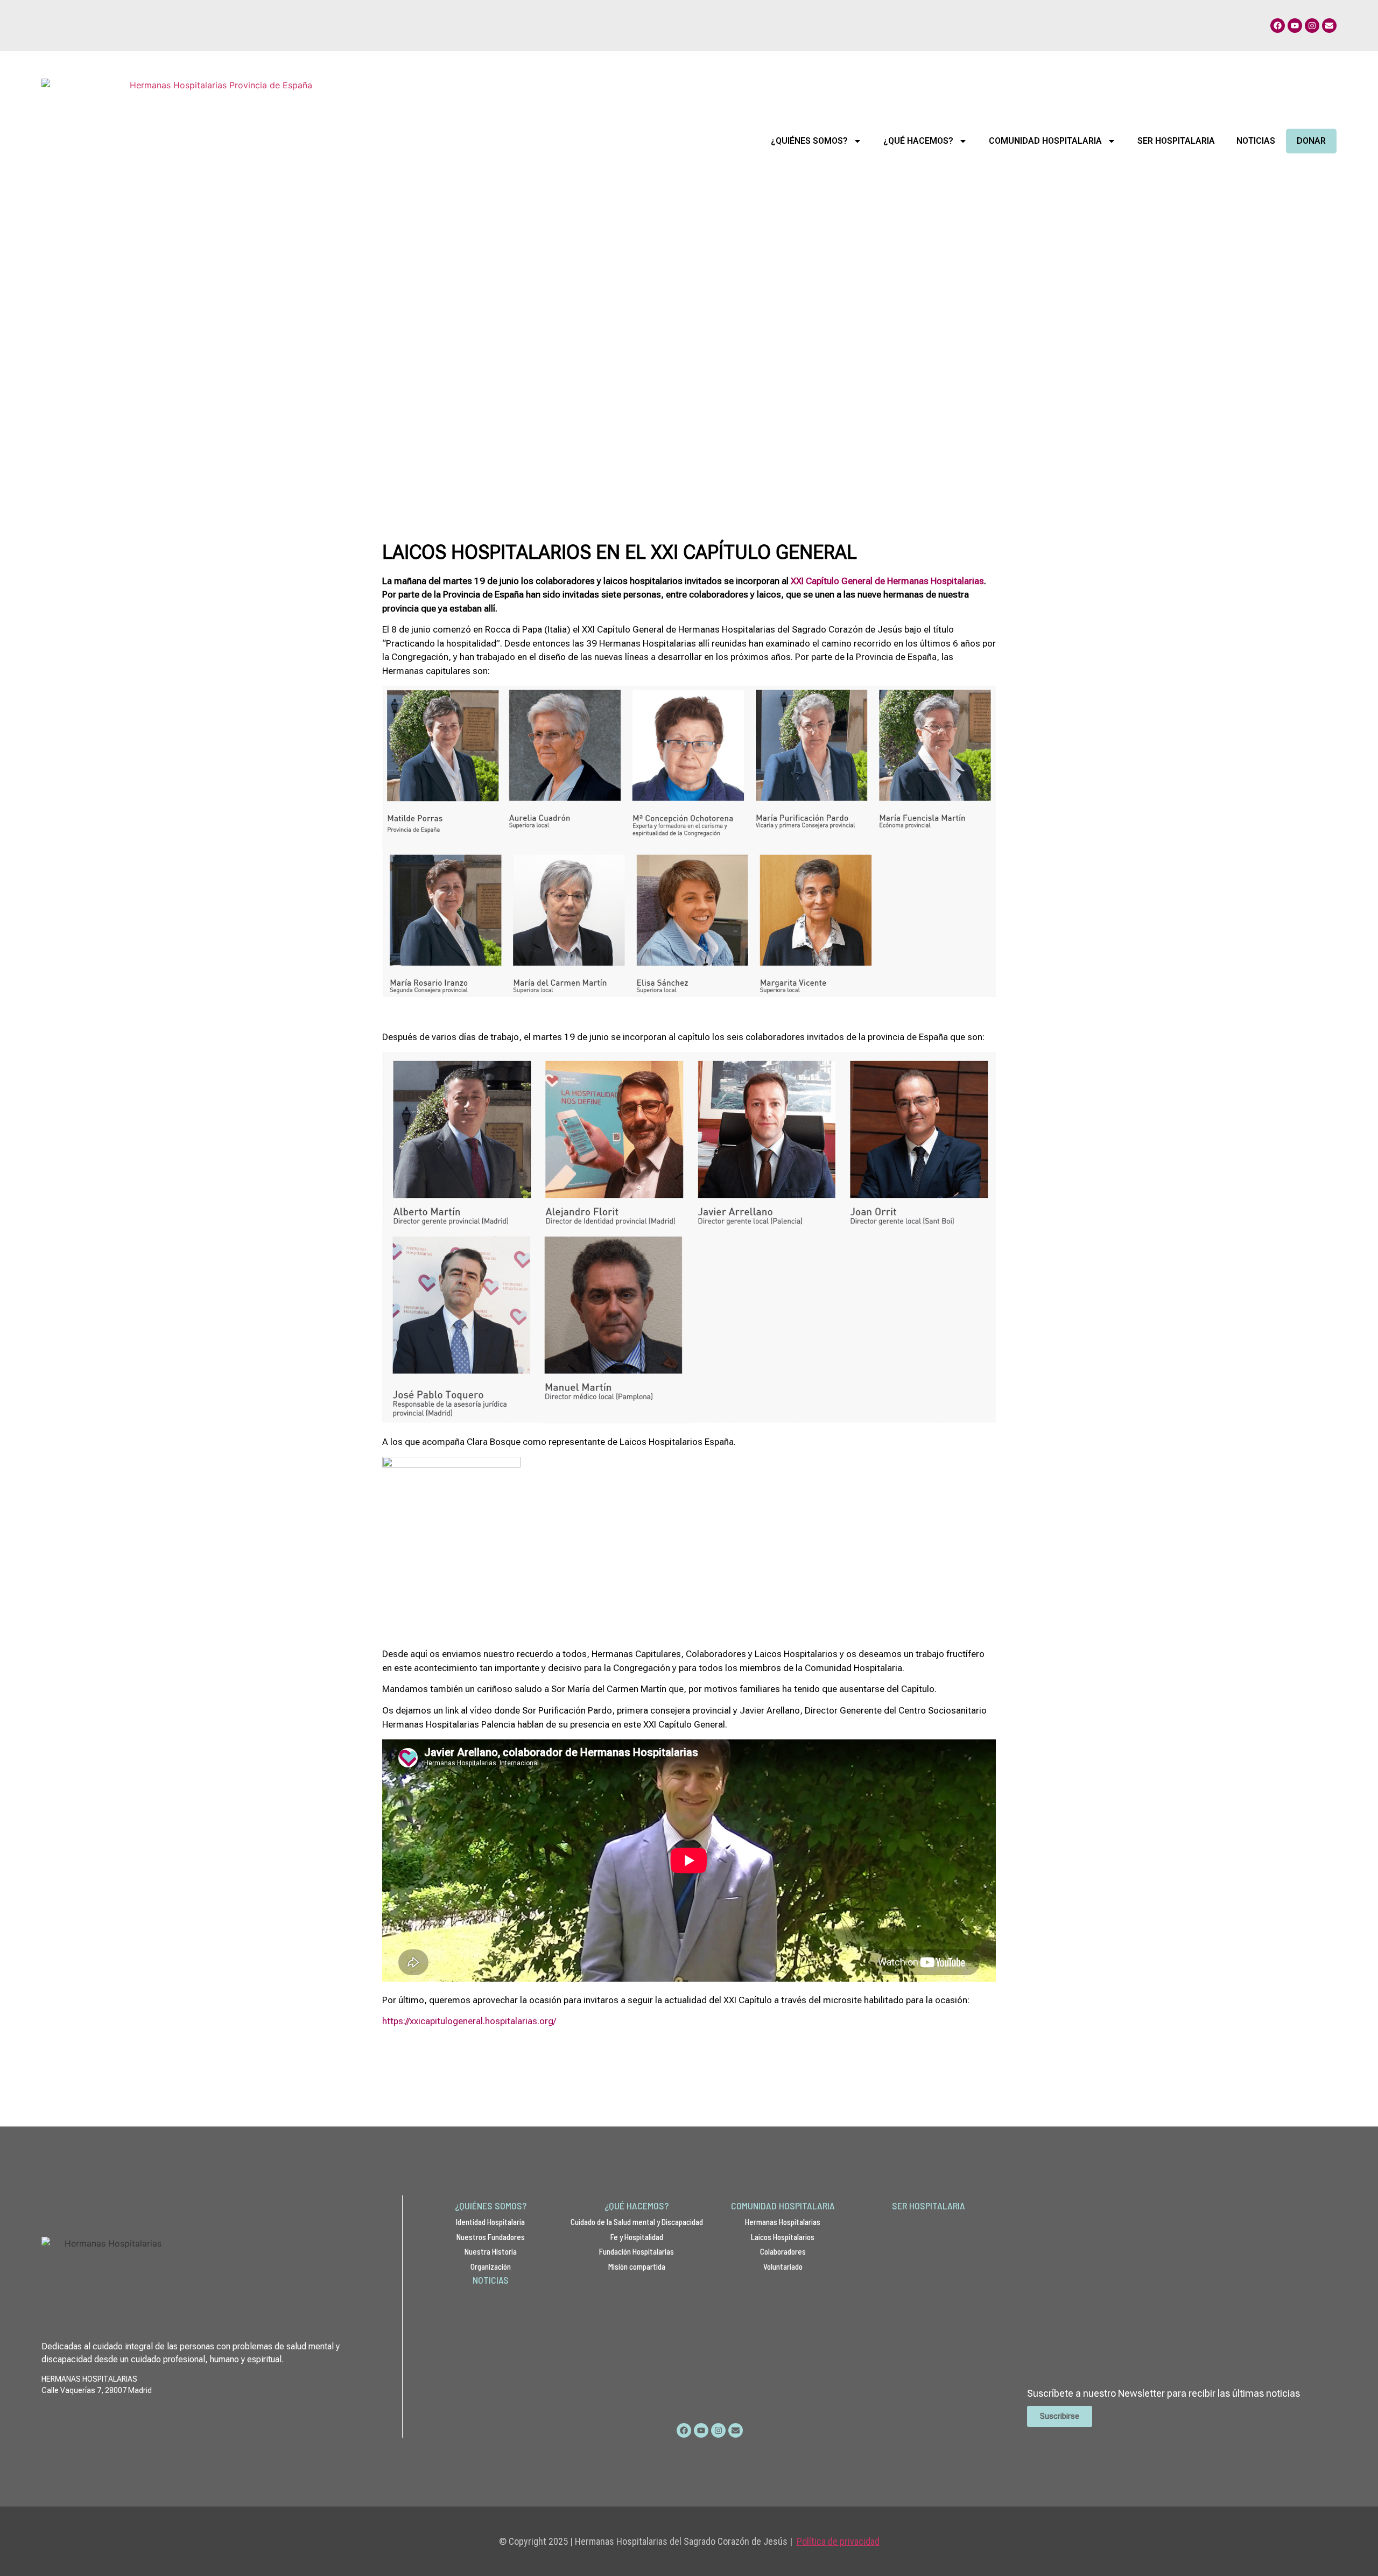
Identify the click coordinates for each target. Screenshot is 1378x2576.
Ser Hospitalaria (1176, 141)
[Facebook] (1278, 26)
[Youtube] (1295, 26)
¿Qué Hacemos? (918, 141)
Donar (1311, 141)
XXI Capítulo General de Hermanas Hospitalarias (887, 581)
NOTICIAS (491, 2280)
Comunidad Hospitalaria (1045, 141)
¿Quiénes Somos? (809, 141)
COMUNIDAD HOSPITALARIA (783, 2206)
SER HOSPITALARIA (929, 2206)
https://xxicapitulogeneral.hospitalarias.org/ (469, 2021)
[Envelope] (1329, 26)
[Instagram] (1312, 26)
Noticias (1256, 141)
